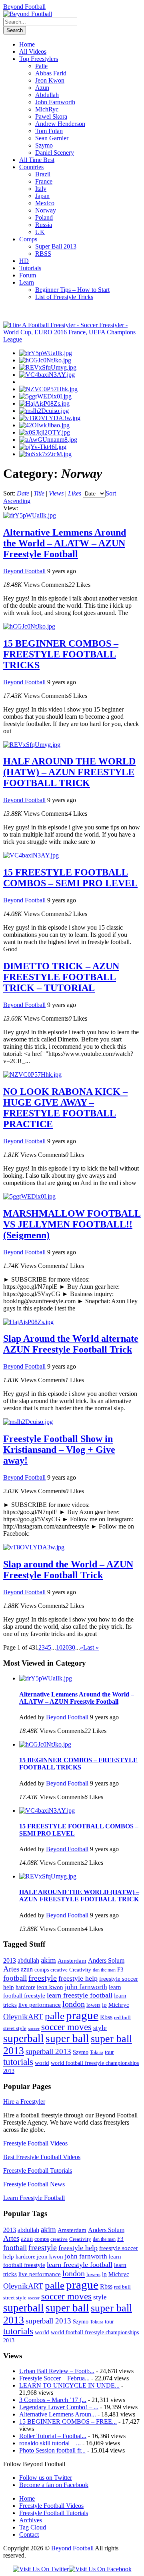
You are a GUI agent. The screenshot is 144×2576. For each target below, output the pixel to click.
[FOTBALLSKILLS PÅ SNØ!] (45, 454)
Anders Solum (106, 1960)
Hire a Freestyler (24, 2102)
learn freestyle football (80, 1995)
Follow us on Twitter (46, 2478)
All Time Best (37, 160)
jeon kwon (50, 1987)
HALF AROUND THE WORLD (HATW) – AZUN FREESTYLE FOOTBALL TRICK (69, 772)
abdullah (28, 1960)
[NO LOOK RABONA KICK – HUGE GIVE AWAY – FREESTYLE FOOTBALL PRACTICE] (48, 389)
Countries (31, 167)
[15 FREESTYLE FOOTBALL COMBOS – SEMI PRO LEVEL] (47, 375)
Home (27, 44)
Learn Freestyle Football (34, 2198)
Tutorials (30, 268)
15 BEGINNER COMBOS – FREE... (68, 2421)
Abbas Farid (51, 73)
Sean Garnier (52, 138)
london (74, 2004)
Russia (44, 225)
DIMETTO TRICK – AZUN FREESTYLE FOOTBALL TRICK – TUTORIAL (61, 977)
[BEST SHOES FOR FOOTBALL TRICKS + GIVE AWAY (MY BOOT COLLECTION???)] (44, 425)
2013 (10, 1960)
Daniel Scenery (55, 153)
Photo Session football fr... (52, 2450)
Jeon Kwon (50, 80)
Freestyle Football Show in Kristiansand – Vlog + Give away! (59, 1450)
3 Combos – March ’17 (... (53, 2400)
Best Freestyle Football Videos (42, 2157)
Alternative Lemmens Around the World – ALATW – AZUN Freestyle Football (65, 543)
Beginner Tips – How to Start (72, 290)
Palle (41, 66)
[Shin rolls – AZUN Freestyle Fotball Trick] (48, 440)
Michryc (119, 2005)
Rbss (106, 2017)
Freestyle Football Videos (35, 2143)
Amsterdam (72, 1960)
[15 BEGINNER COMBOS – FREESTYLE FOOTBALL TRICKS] (45, 360)
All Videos (33, 52)
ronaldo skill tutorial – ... (50, 2443)
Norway (46, 210)
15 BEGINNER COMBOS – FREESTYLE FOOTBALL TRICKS (61, 654)
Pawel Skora (51, 116)
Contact (29, 2535)
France (44, 181)
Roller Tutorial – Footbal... (53, 2436)
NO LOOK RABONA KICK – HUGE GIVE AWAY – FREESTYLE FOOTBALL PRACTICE (65, 1108)
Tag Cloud (33, 2527)
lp (104, 2005)
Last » (91, 1647)
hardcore (25, 1987)
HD (24, 261)
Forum (28, 275)
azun (27, 1969)
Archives (31, 2520)
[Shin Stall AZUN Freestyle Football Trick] (43, 447)
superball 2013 (48, 2052)
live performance (40, 2005)
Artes (11, 1969)
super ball (67, 2038)
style (100, 2028)
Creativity (80, 1970)
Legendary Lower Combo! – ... (59, 2407)
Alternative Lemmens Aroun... (58, 2414)
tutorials (18, 2062)
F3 (120, 1969)
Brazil (43, 174)
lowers (93, 2005)
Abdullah (47, 95)
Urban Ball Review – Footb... (57, 2371)
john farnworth (86, 1987)
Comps (28, 239)
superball (24, 2038)
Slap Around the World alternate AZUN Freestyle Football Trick (71, 1344)
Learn (27, 282)
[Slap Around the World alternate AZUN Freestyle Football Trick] (44, 403)
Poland (44, 217)
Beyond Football (24, 7)
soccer (34, 2029)
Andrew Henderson (60, 124)
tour (109, 2052)
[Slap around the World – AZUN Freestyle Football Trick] (50, 418)
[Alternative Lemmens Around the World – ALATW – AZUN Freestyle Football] (46, 353)
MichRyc (47, 109)
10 (59, 1647)
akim (48, 1960)
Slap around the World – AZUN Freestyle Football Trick (68, 1570)
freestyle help (78, 1978)
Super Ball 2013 (56, 246)
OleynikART (23, 2017)
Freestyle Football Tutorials (38, 2171)
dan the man (104, 1970)
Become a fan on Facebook (54, 2485)
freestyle (43, 1978)
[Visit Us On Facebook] (100, 2569)
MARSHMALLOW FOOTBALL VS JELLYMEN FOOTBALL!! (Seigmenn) (72, 1224)
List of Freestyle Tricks (64, 297)
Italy (41, 189)
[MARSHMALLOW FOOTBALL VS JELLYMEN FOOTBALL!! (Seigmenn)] (45, 396)
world (42, 2063)
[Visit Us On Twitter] (41, 2569)
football (15, 1978)
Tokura (97, 2052)
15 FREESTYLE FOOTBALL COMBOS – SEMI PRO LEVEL (70, 878)
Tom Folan (49, 131)
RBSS (43, 254)
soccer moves (66, 2027)
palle (55, 2016)
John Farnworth (55, 102)
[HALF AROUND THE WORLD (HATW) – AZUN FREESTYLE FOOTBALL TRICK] (48, 367)
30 (72, 1647)
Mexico (45, 203)
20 (66, 1647)
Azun (42, 88)
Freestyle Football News (34, 2184)
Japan (42, 196)
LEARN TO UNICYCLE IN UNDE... (69, 2385)
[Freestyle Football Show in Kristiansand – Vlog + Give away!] (44, 411)
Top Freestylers (39, 59)
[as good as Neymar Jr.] (45, 432)
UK (40, 232)
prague (82, 2015)
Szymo (44, 145)
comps (42, 1970)
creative (59, 1970)
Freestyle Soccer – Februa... (54, 2378)
